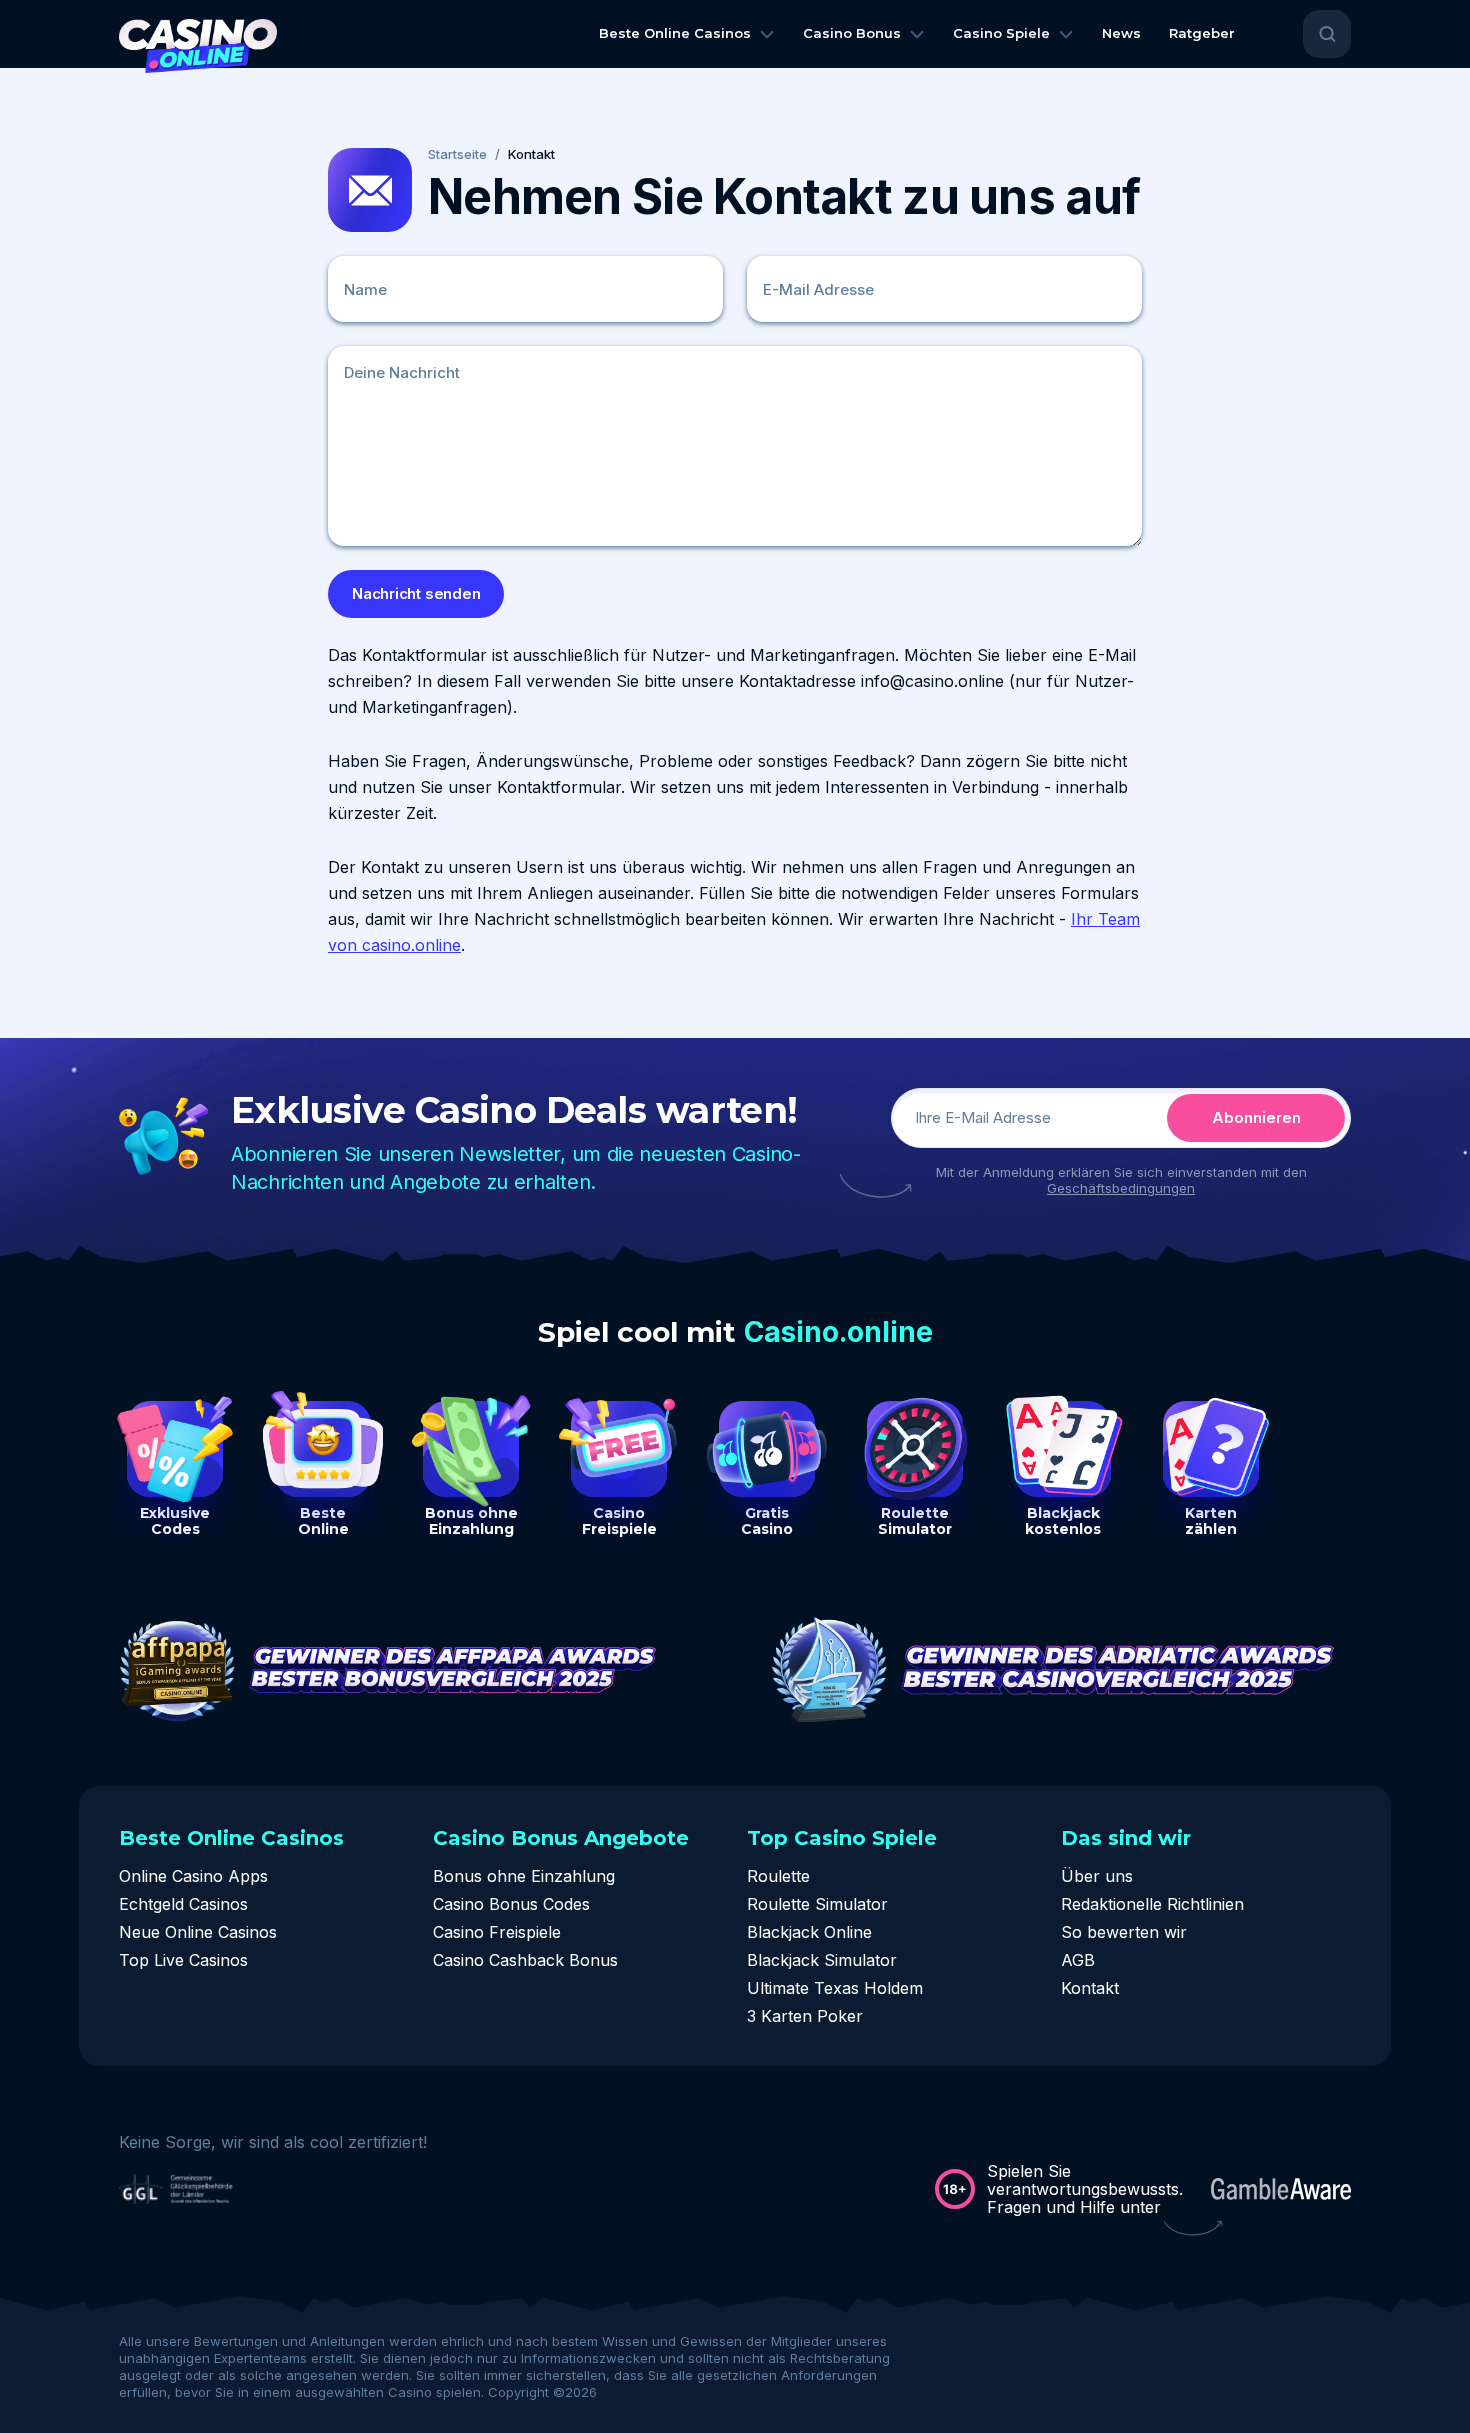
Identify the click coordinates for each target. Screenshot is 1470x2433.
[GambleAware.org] (1281, 2189)
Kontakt (1090, 1988)
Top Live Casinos (183, 1960)
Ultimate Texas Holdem (835, 1988)
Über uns (1097, 1876)
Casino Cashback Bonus (525, 1960)
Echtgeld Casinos (183, 1904)
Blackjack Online (809, 1932)
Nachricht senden (416, 593)
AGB (1078, 1960)
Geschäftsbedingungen (1121, 1188)
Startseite (457, 154)
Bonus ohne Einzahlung (524, 1876)
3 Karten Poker (805, 2016)
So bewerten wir (1124, 1932)
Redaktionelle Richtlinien (1152, 1904)
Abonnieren (1256, 1117)
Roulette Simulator (817, 1904)
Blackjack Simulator (822, 1960)
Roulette (778, 1876)
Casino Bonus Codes (511, 1904)
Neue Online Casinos (198, 1932)
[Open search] (1327, 34)
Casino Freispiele (497, 1932)
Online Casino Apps (193, 1876)
